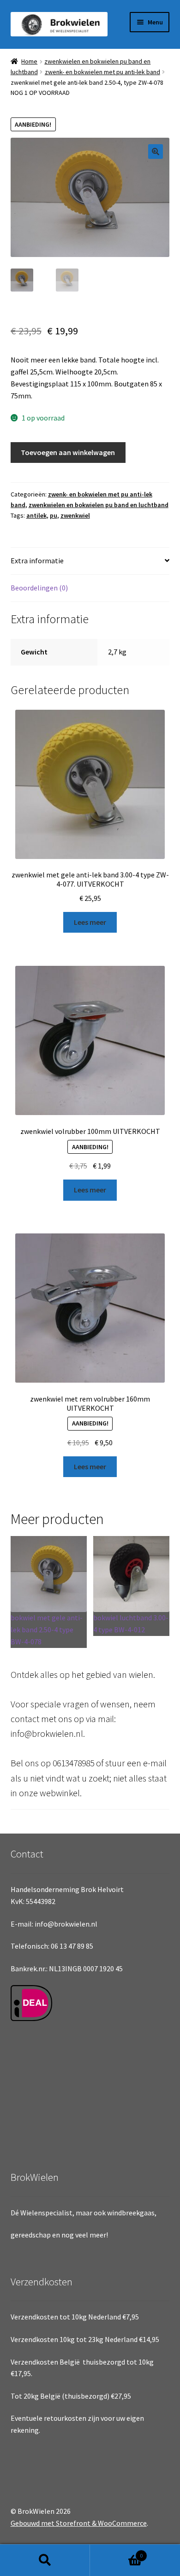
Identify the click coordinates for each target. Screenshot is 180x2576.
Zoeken (45, 2560)
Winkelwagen (116, 2552)
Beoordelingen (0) (39, 588)
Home (29, 61)
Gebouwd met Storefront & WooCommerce (79, 2523)
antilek (36, 515)
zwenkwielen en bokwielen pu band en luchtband (99, 505)
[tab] (90, 561)
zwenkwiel (75, 515)
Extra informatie (37, 561)
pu (54, 515)
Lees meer (90, 922)
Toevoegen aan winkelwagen (68, 452)
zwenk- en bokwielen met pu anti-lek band (102, 72)
